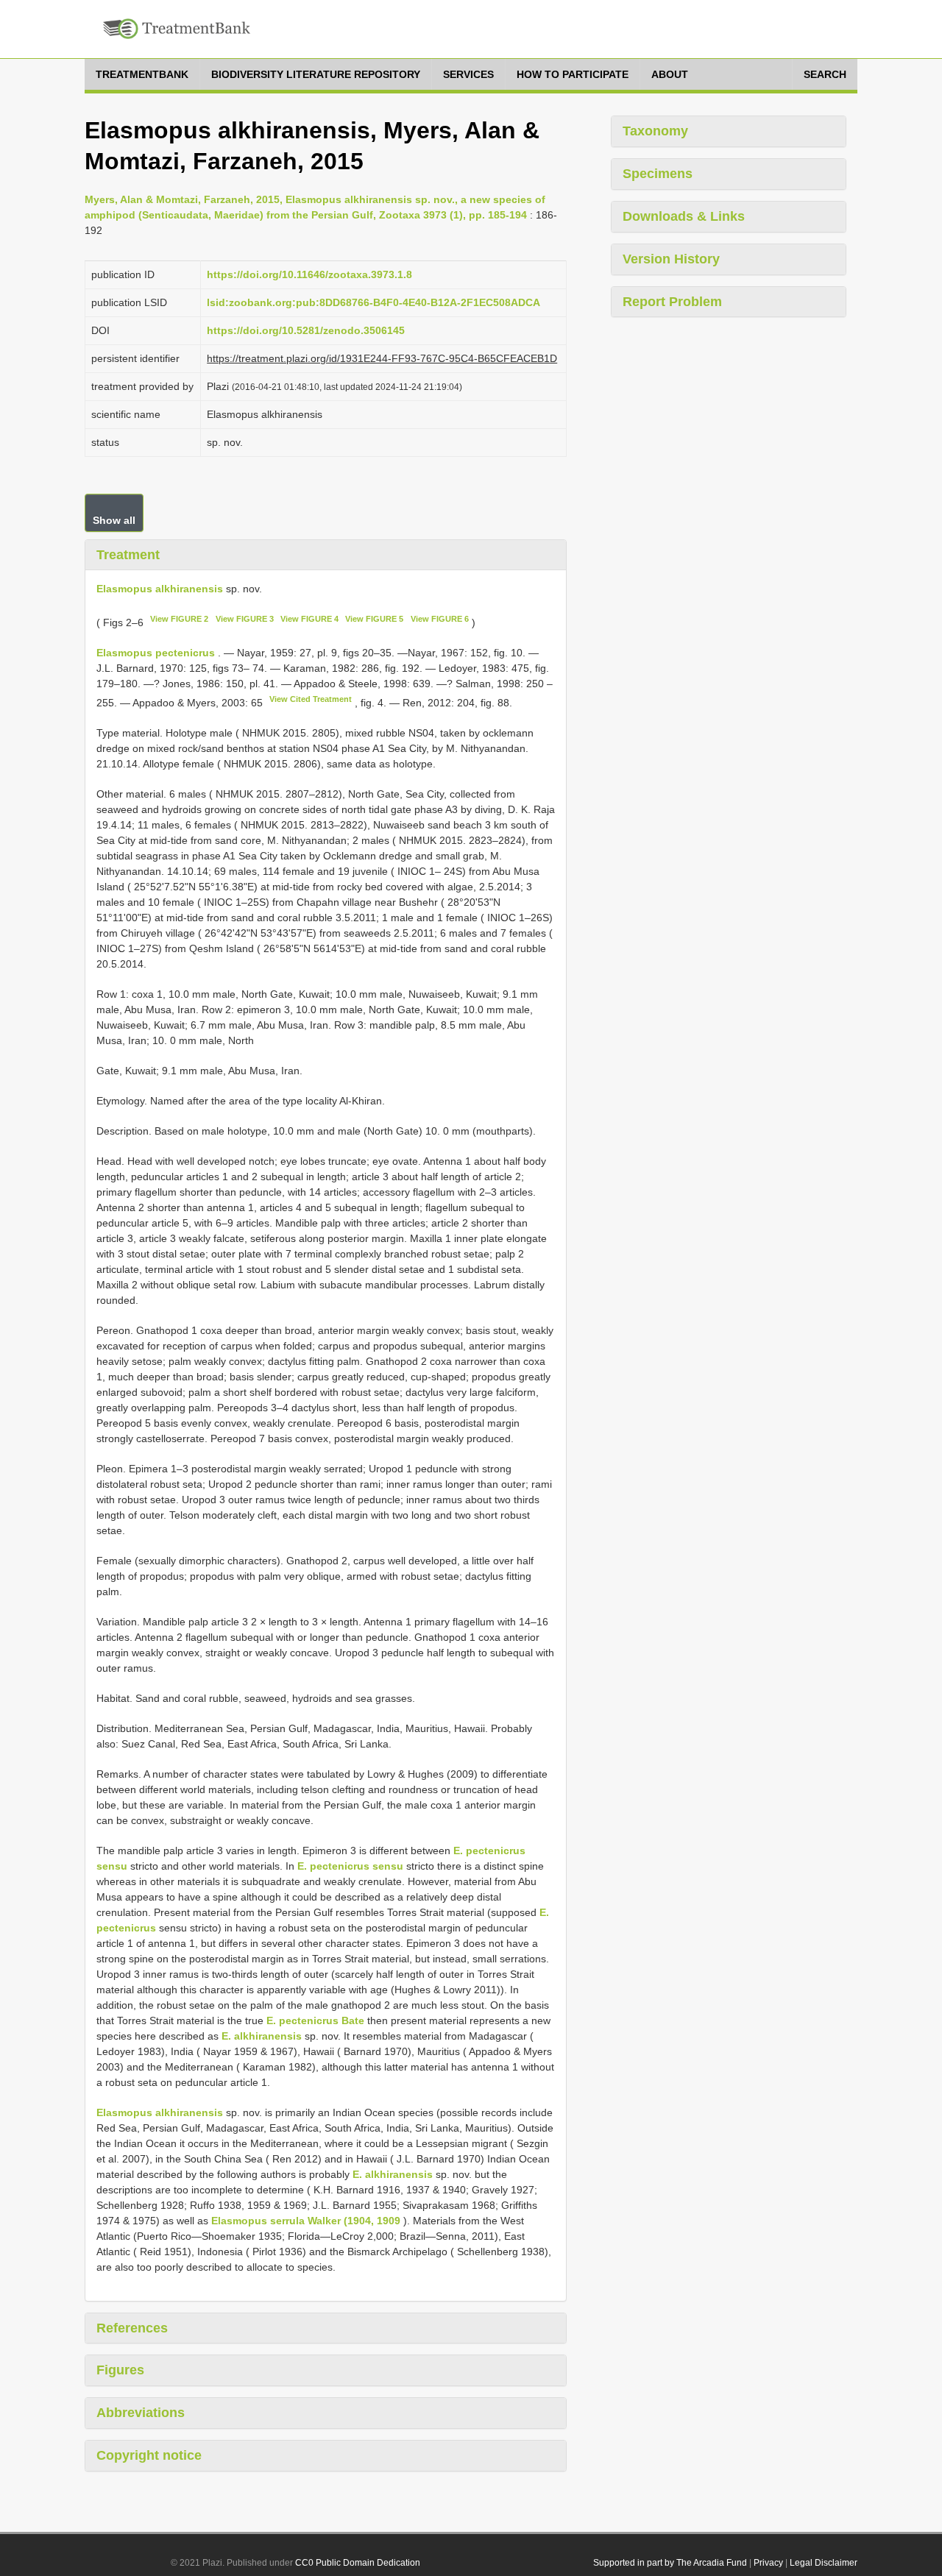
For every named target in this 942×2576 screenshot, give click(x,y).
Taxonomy (655, 131)
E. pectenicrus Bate (315, 2020)
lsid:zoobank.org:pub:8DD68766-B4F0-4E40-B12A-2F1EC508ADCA (373, 302)
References (132, 2328)
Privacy (768, 2563)
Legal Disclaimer (824, 2563)
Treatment (128, 555)
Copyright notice (149, 2455)
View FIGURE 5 (374, 619)
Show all (114, 520)
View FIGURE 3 (245, 619)
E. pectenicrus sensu (350, 1866)
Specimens (658, 174)
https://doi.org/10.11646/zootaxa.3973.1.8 (309, 274)
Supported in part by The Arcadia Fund (670, 2563)
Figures (120, 2370)
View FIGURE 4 (309, 619)
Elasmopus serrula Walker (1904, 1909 (306, 2221)
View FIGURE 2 (179, 619)
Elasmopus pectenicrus (156, 653)
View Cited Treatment (311, 699)
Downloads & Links (684, 216)
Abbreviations (141, 2413)
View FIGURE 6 (440, 619)
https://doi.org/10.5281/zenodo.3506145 (306, 330)
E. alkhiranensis (262, 2036)
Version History (671, 259)
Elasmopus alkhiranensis (160, 589)
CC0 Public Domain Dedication (358, 2563)
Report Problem (672, 302)
